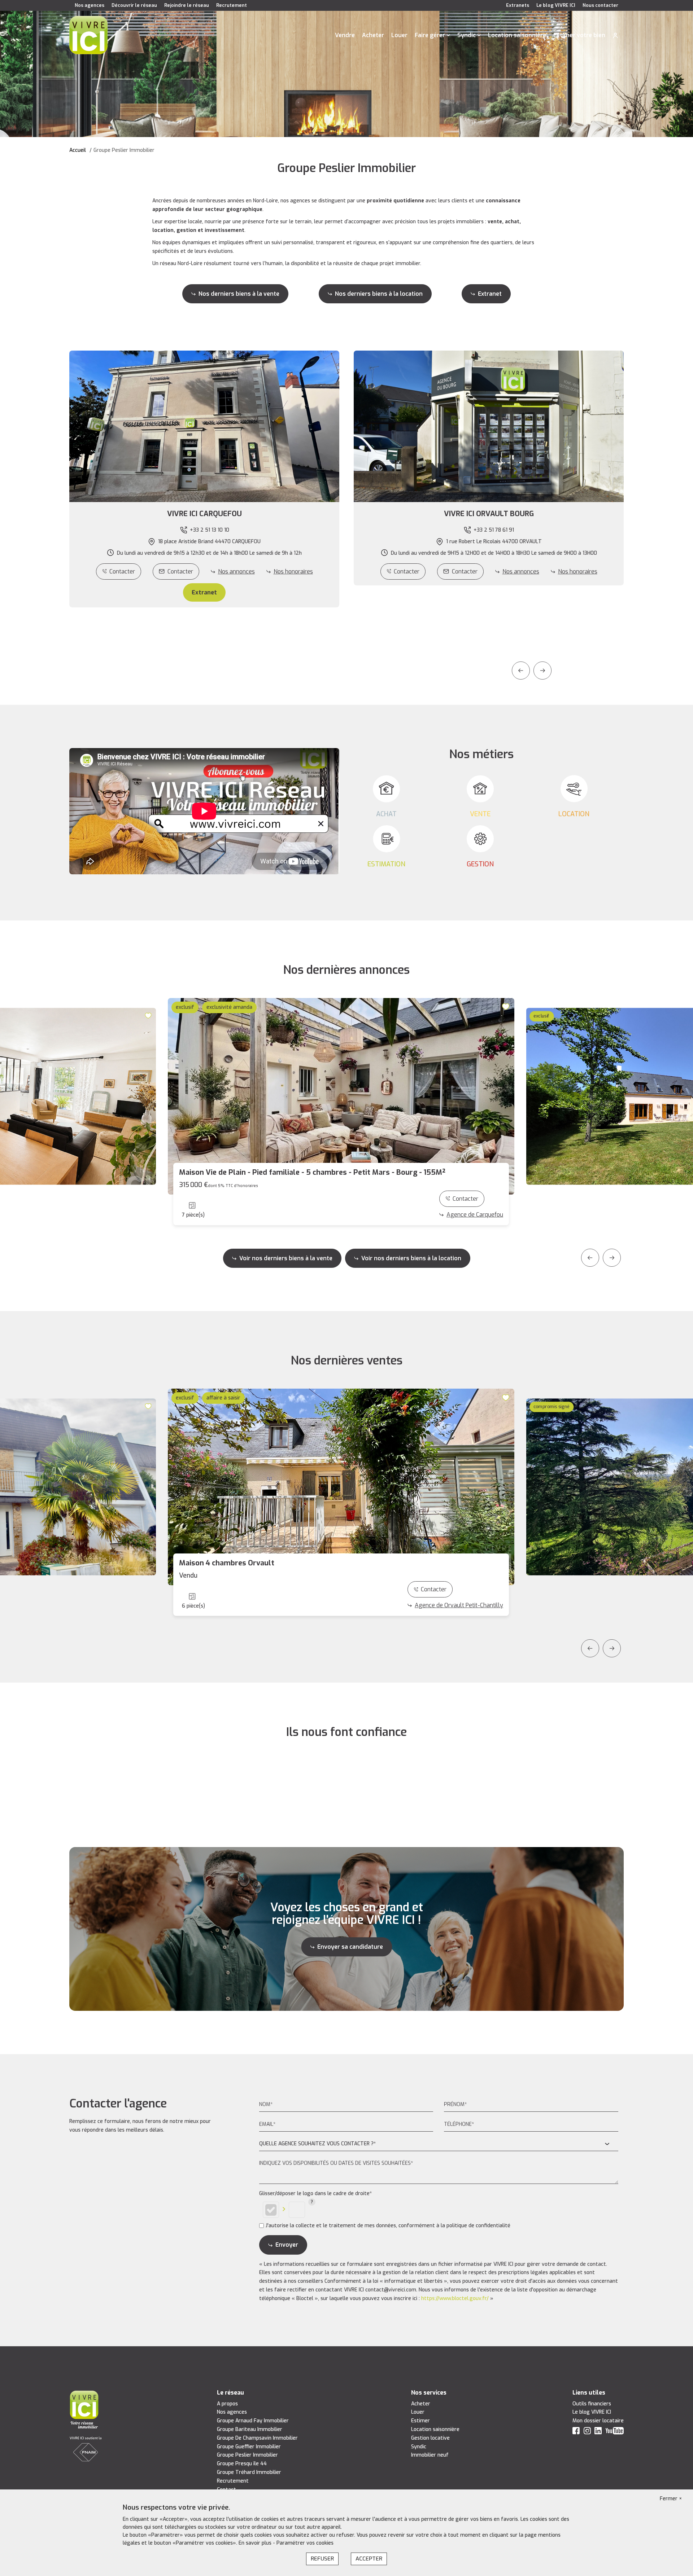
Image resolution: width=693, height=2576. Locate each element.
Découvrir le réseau (134, 5)
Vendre (345, 35)
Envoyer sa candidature (350, 1947)
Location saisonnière (517, 35)
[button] (204, 514)
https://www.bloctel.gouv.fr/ (455, 2298)
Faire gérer (430, 35)
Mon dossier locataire (598, 2421)
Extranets (518, 5)
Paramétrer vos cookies (305, 2543)
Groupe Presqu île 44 (242, 2464)
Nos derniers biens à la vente (239, 294)
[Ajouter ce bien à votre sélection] (149, 1015)
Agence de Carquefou (475, 1215)
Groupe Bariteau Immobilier (250, 2429)
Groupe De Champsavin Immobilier (257, 2438)
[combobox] (439, 2144)
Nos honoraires (293, 572)
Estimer (420, 2421)
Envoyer (287, 2245)
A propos (227, 2404)
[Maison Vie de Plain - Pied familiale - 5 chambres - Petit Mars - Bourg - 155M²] (341, 1096)
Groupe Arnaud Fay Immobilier (253, 2421)
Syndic (467, 35)
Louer (399, 35)
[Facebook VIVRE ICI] (576, 2432)
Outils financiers (592, 2404)
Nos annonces (236, 572)
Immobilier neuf (430, 2455)
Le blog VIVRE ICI (556, 5)
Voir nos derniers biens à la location (411, 1258)
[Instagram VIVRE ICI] (587, 2432)
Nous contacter (600, 5)
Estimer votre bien (579, 35)
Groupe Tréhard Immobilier (249, 2472)
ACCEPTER (369, 2559)
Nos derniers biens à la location (379, 294)
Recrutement (232, 5)
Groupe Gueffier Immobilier (249, 2447)
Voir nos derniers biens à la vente (286, 1258)
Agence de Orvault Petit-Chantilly (459, 1605)
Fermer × (671, 2499)
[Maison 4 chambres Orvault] (341, 1487)
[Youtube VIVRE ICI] (615, 2432)
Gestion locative (430, 2438)
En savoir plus (256, 2543)
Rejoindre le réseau (187, 5)
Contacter (122, 572)
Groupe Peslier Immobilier (247, 2455)
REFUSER (322, 2559)
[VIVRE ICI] (88, 35)
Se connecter (615, 35)
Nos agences (90, 5)
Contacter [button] (180, 572)
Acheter (373, 35)
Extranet (490, 294)
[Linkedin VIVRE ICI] (598, 2432)
